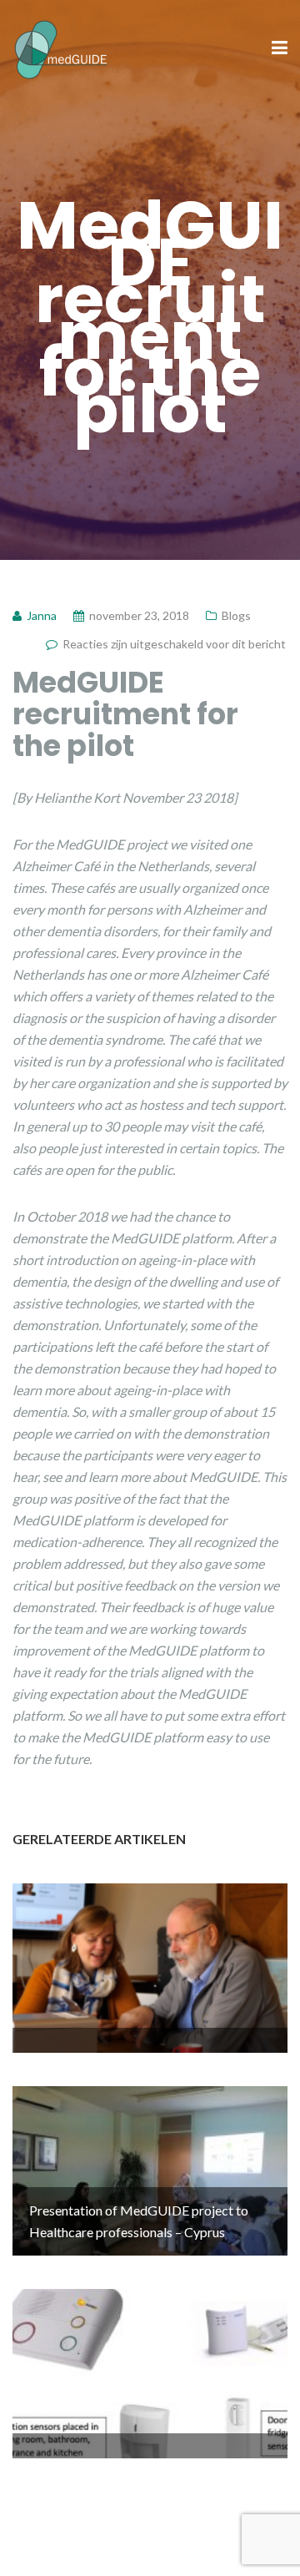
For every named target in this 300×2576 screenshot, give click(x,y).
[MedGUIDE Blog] (61, 47)
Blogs (236, 615)
